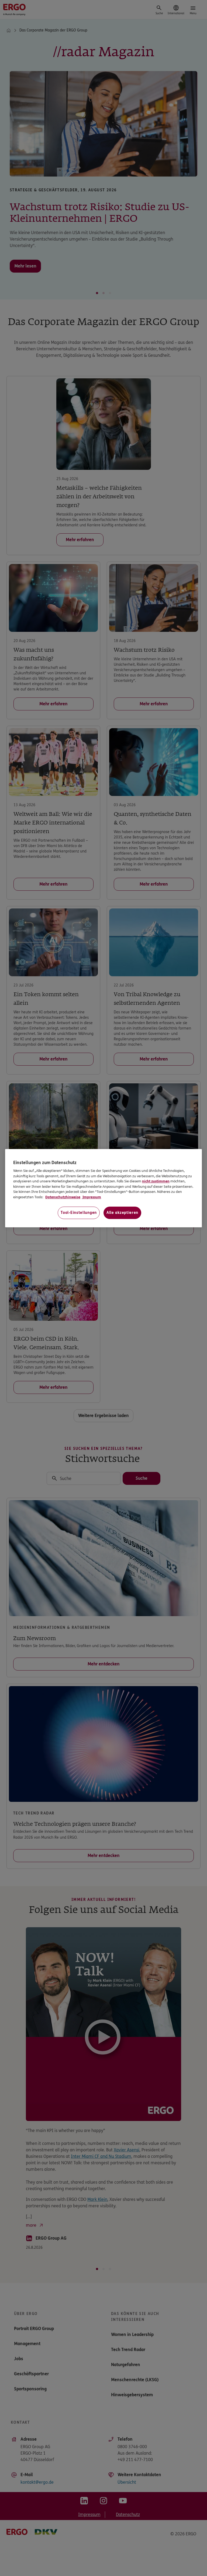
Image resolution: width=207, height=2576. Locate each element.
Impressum (91, 1197)
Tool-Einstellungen (79, 1213)
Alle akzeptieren (122, 1213)
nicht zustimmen (156, 1181)
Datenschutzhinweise (63, 1197)
